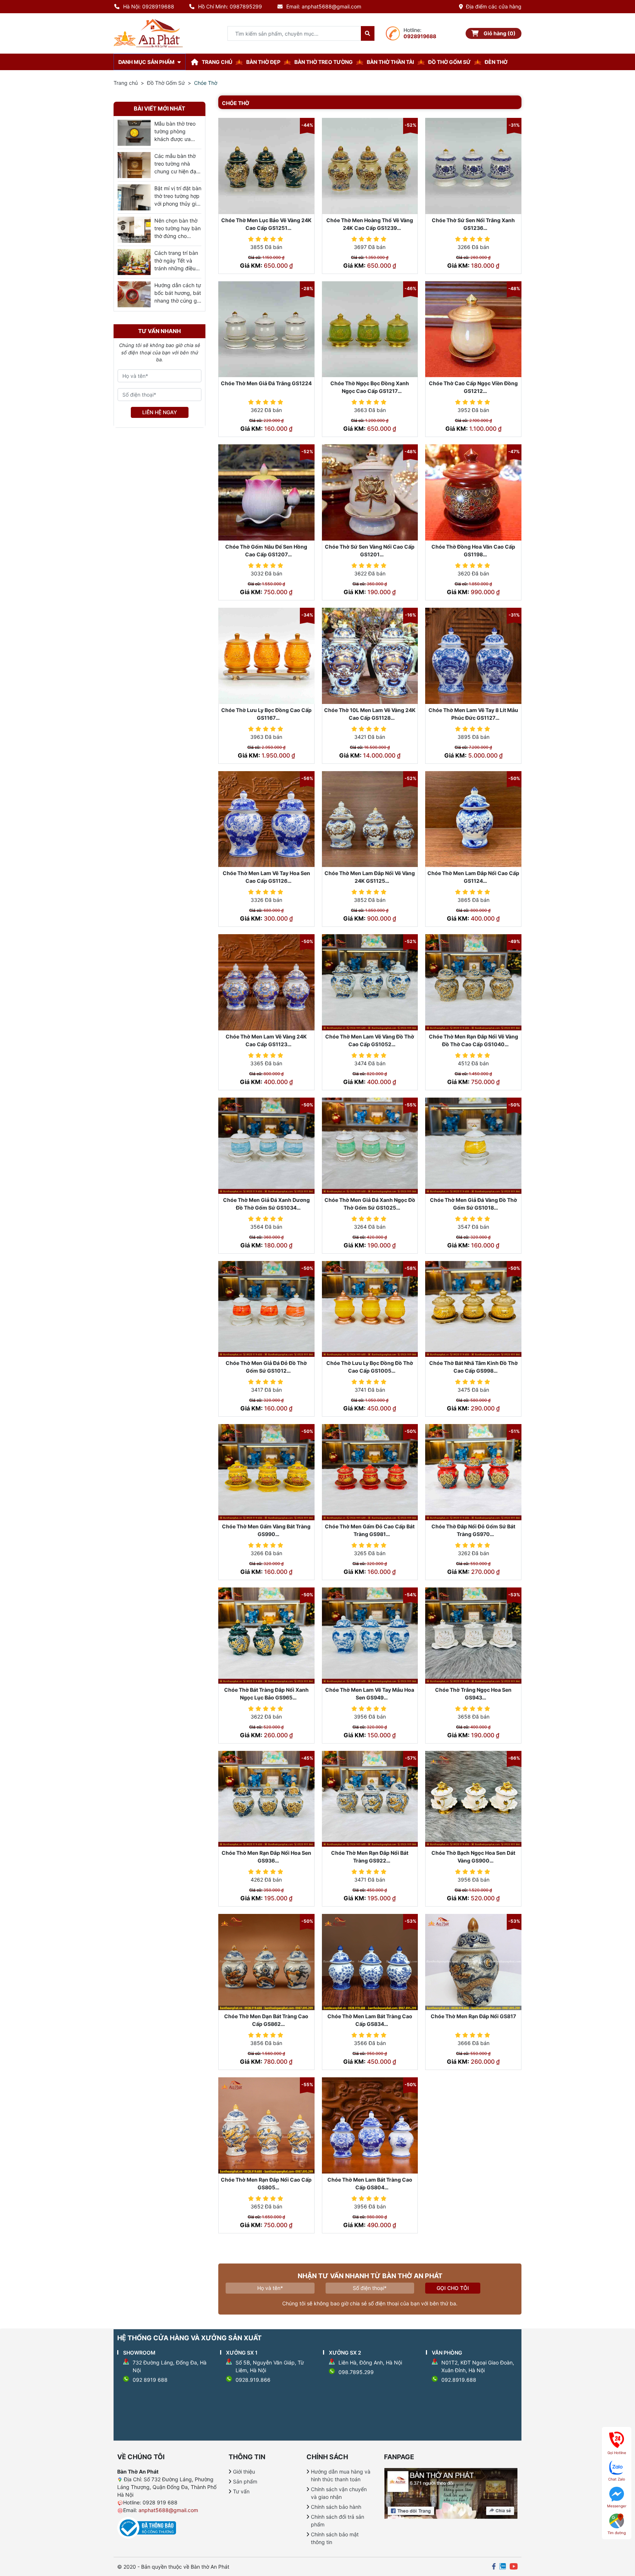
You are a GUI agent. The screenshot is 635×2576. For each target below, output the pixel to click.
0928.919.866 (253, 2380)
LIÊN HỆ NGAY (160, 412)
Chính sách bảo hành (336, 2507)
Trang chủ (126, 83)
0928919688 (420, 36)
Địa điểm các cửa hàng (494, 6)
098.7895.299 (356, 2372)
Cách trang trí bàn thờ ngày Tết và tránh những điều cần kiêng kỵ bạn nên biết (176, 268)
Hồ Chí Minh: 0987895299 (230, 6)
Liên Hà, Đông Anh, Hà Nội (370, 2362)
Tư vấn (241, 2491)
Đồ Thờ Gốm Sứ (166, 83)
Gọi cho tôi (453, 2288)
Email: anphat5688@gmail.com (324, 6)
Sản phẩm (245, 2481)
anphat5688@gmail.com (168, 2510)
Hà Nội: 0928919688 (149, 6)
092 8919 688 (150, 2380)
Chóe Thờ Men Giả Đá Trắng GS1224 (266, 383)
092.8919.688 (459, 2380)
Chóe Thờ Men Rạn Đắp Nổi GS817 (473, 2016)
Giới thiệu (244, 2472)
